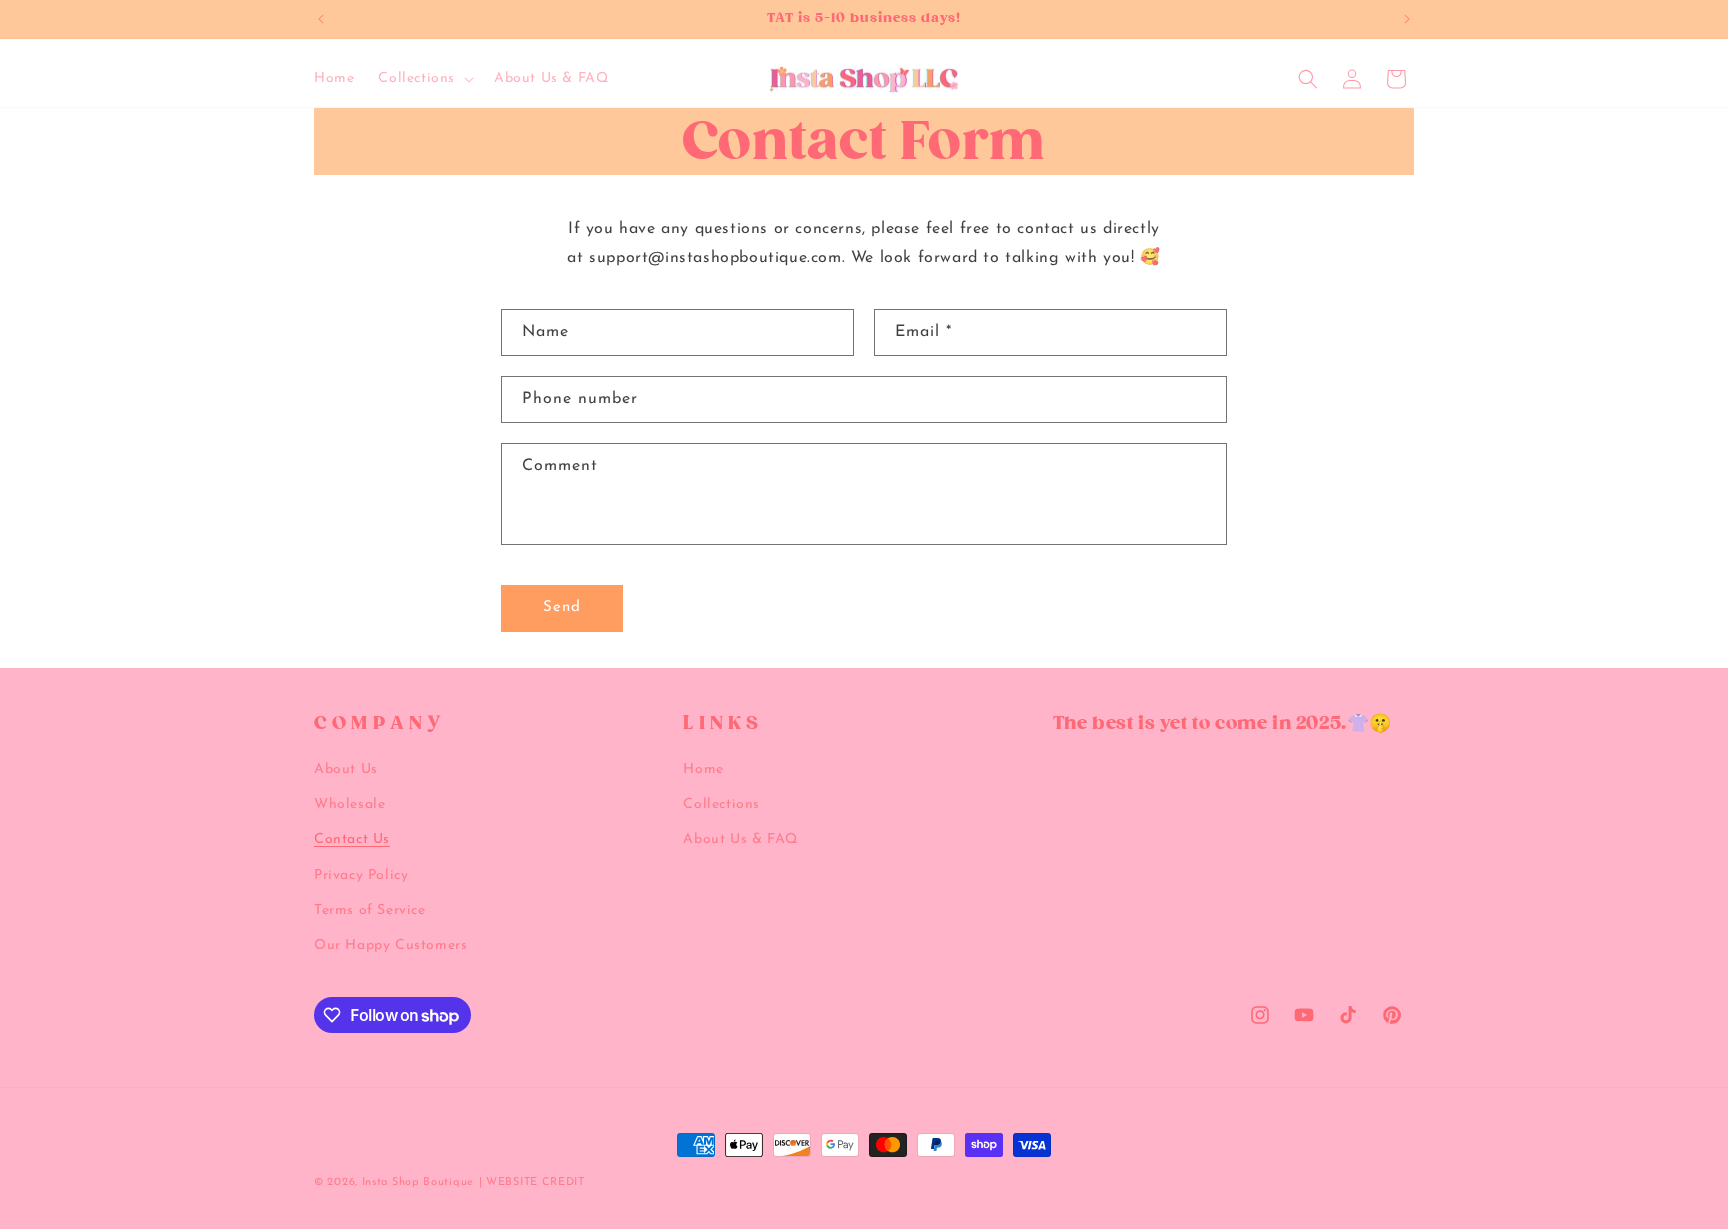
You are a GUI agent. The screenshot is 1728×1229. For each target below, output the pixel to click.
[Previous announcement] (321, 19)
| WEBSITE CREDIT (532, 1182)
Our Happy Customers (390, 945)
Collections (721, 804)
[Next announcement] (1407, 19)
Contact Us (352, 840)
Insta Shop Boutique (418, 1182)
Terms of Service (370, 910)
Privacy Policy (361, 875)
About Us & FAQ (740, 840)
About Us (346, 769)
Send (562, 607)
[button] (424, 79)
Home (703, 769)
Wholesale (349, 804)
